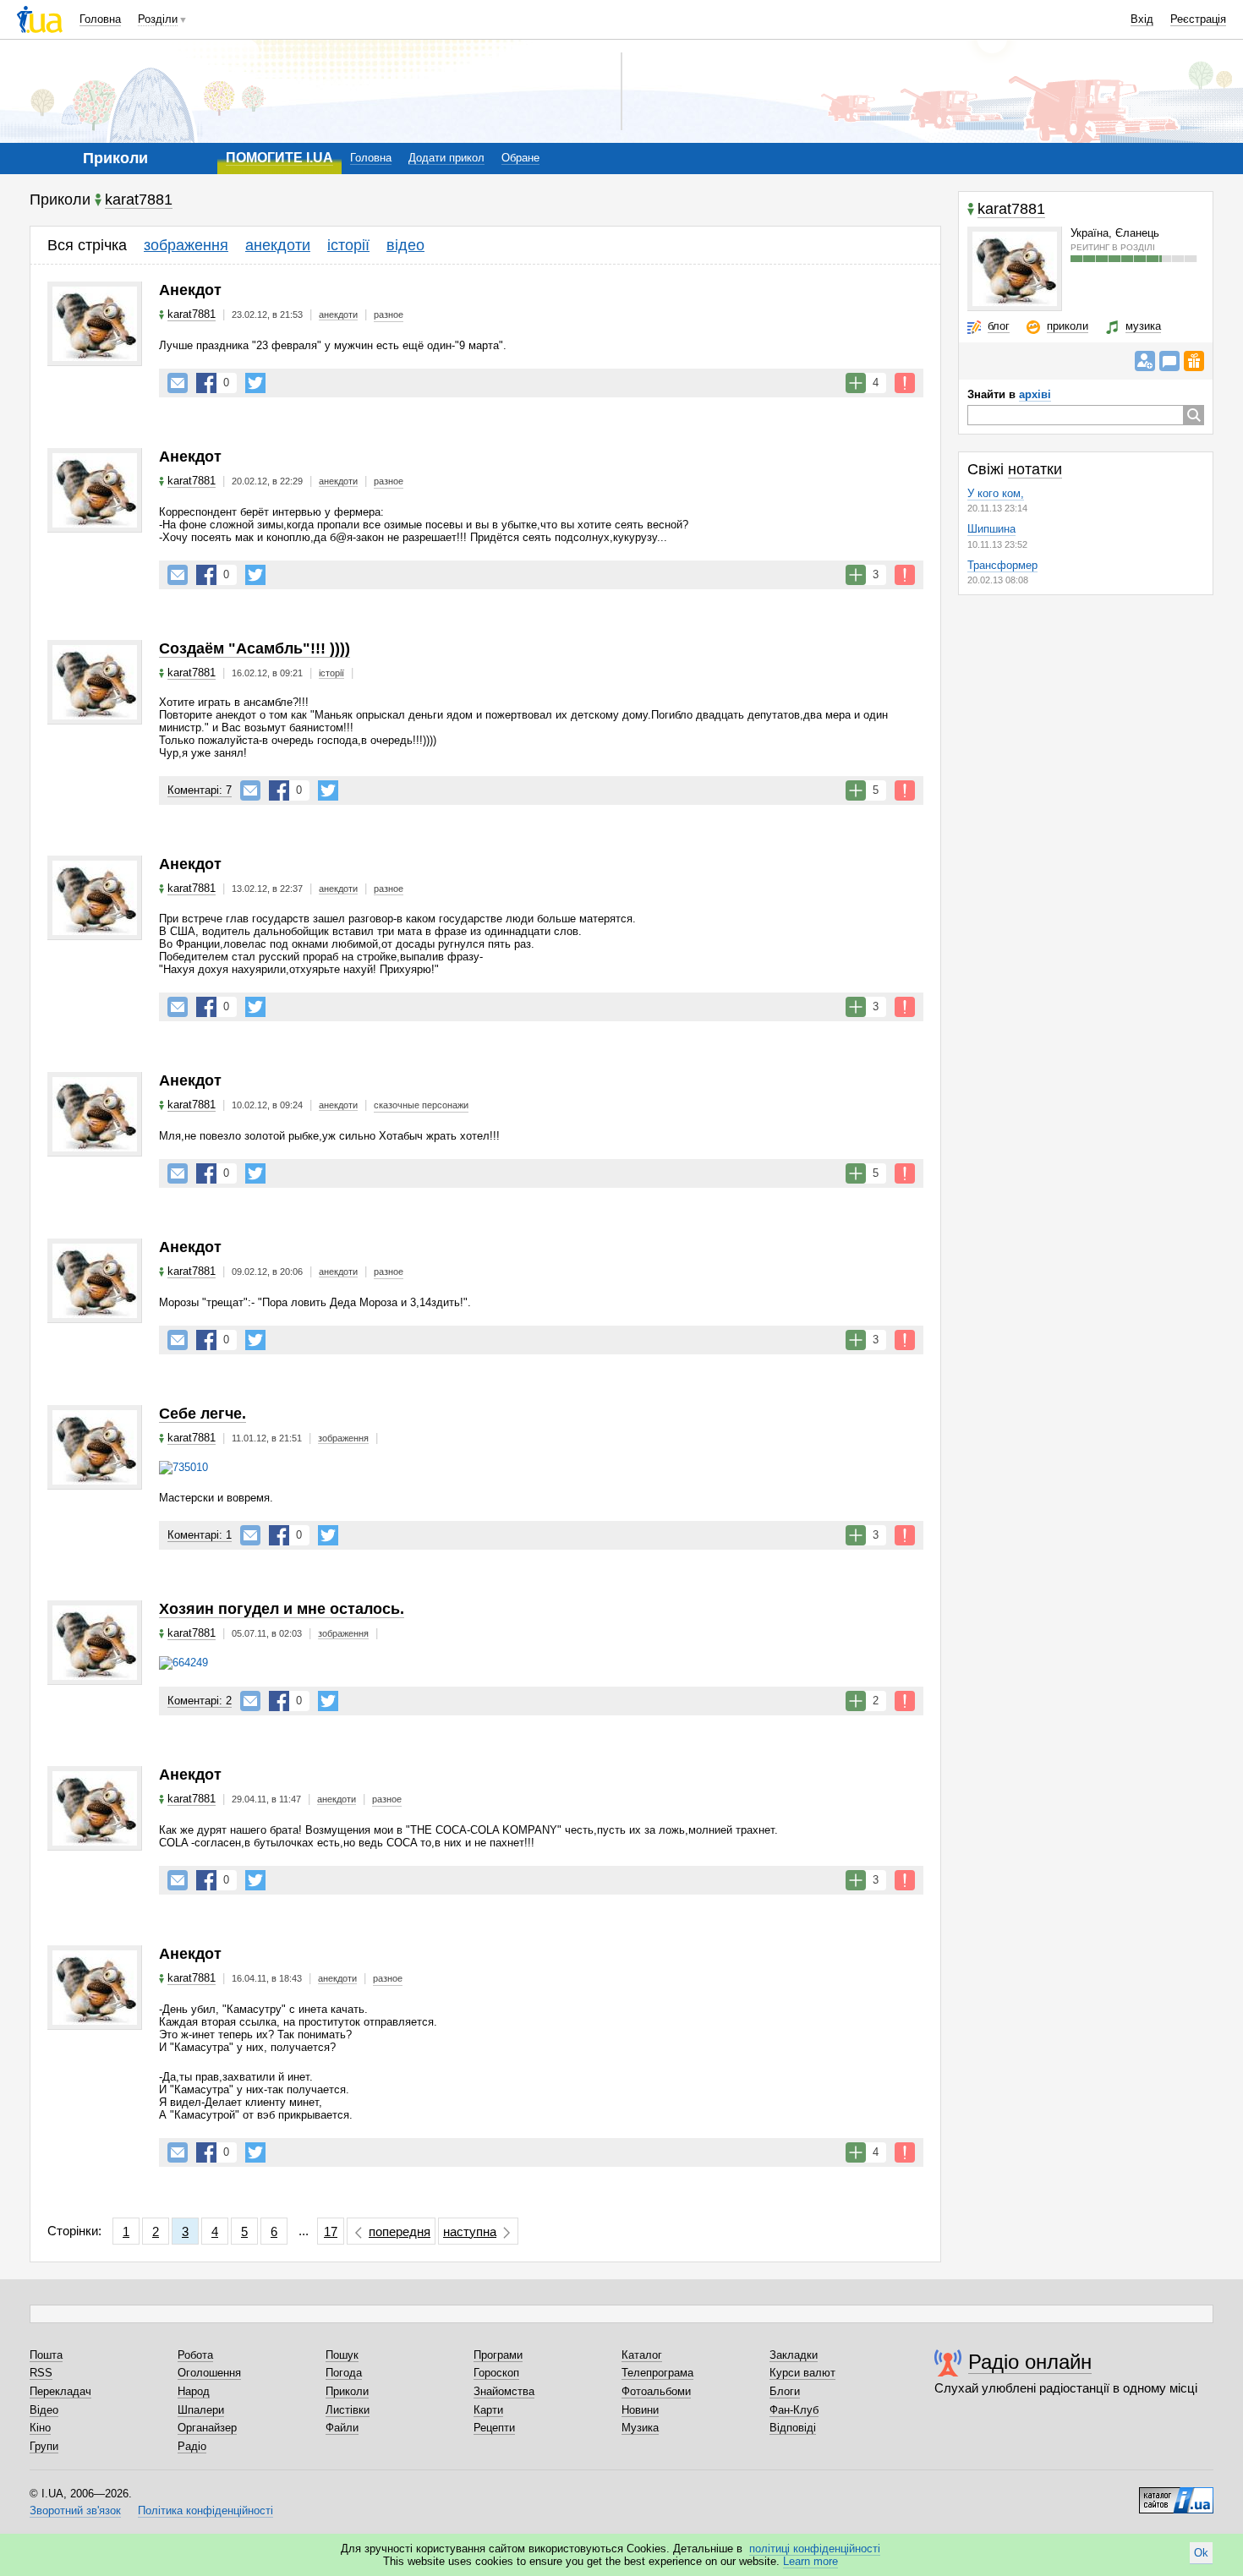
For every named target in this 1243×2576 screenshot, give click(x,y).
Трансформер (1002, 565)
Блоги (785, 2391)
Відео (44, 2410)
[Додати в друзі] (1145, 361)
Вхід (1142, 19)
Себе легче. (203, 1414)
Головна (100, 19)
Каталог (642, 2355)
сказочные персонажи (421, 1105)
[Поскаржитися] (905, 383)
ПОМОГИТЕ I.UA (279, 158)
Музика (640, 2428)
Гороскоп (496, 2373)
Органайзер (207, 2428)
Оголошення (209, 2373)
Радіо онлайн (1030, 2362)
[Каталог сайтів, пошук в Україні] (1176, 2494)
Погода (344, 2373)
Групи (44, 2446)
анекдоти (278, 245)
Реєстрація (1198, 19)
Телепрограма (657, 2373)
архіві (1035, 394)
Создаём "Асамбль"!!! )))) (255, 648)
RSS (41, 2373)
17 (331, 2231)
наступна (470, 2231)
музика (1143, 326)
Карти (488, 2410)
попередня (400, 2231)
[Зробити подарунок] (1194, 361)
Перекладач (60, 2391)
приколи (1068, 326)
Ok (1201, 2553)
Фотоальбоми (656, 2391)
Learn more (810, 2561)
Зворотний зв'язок (75, 2510)
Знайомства (504, 2391)
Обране (520, 158)
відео (405, 245)
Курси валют (802, 2373)
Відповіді (793, 2428)
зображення (186, 245)
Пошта (46, 2355)
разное (389, 314)
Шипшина (991, 529)
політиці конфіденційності (815, 2549)
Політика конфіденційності (205, 2510)
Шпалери (201, 2410)
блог (999, 326)
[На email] (178, 383)
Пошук (342, 2355)
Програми (498, 2355)
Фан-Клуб (794, 2410)
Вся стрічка (87, 245)
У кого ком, (996, 493)
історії (348, 245)
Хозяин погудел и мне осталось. (282, 1609)
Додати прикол (446, 158)
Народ (194, 2391)
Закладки (794, 2355)
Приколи (347, 2391)
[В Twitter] (255, 383)
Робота (195, 2355)
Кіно (40, 2428)
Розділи (158, 19)
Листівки (348, 2410)
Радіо (192, 2446)
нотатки (1035, 469)
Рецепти (494, 2428)
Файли (342, 2428)
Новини (640, 2410)
